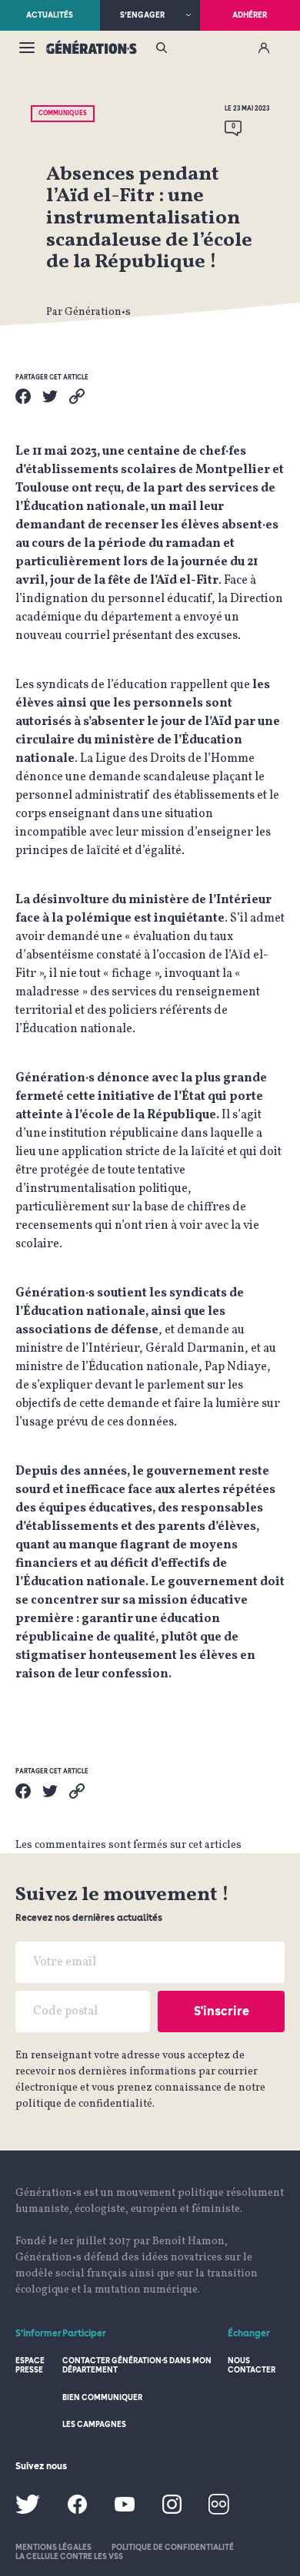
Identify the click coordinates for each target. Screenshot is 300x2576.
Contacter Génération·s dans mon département (137, 2365)
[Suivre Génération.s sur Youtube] (125, 2509)
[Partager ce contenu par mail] (77, 396)
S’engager (142, 15)
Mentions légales (53, 2547)
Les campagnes (94, 2424)
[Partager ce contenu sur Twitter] (50, 396)
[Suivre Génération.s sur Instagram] (172, 2511)
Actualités (50, 15)
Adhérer (250, 15)
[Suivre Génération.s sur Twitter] (28, 2511)
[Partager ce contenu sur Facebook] (23, 396)
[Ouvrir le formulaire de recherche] (162, 49)
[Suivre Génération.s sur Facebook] (77, 2511)
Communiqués (63, 113)
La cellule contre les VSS (69, 2556)
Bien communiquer (102, 2397)
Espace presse (30, 2365)
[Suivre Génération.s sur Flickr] (219, 2512)
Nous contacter (252, 2365)
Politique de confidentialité (173, 2547)
